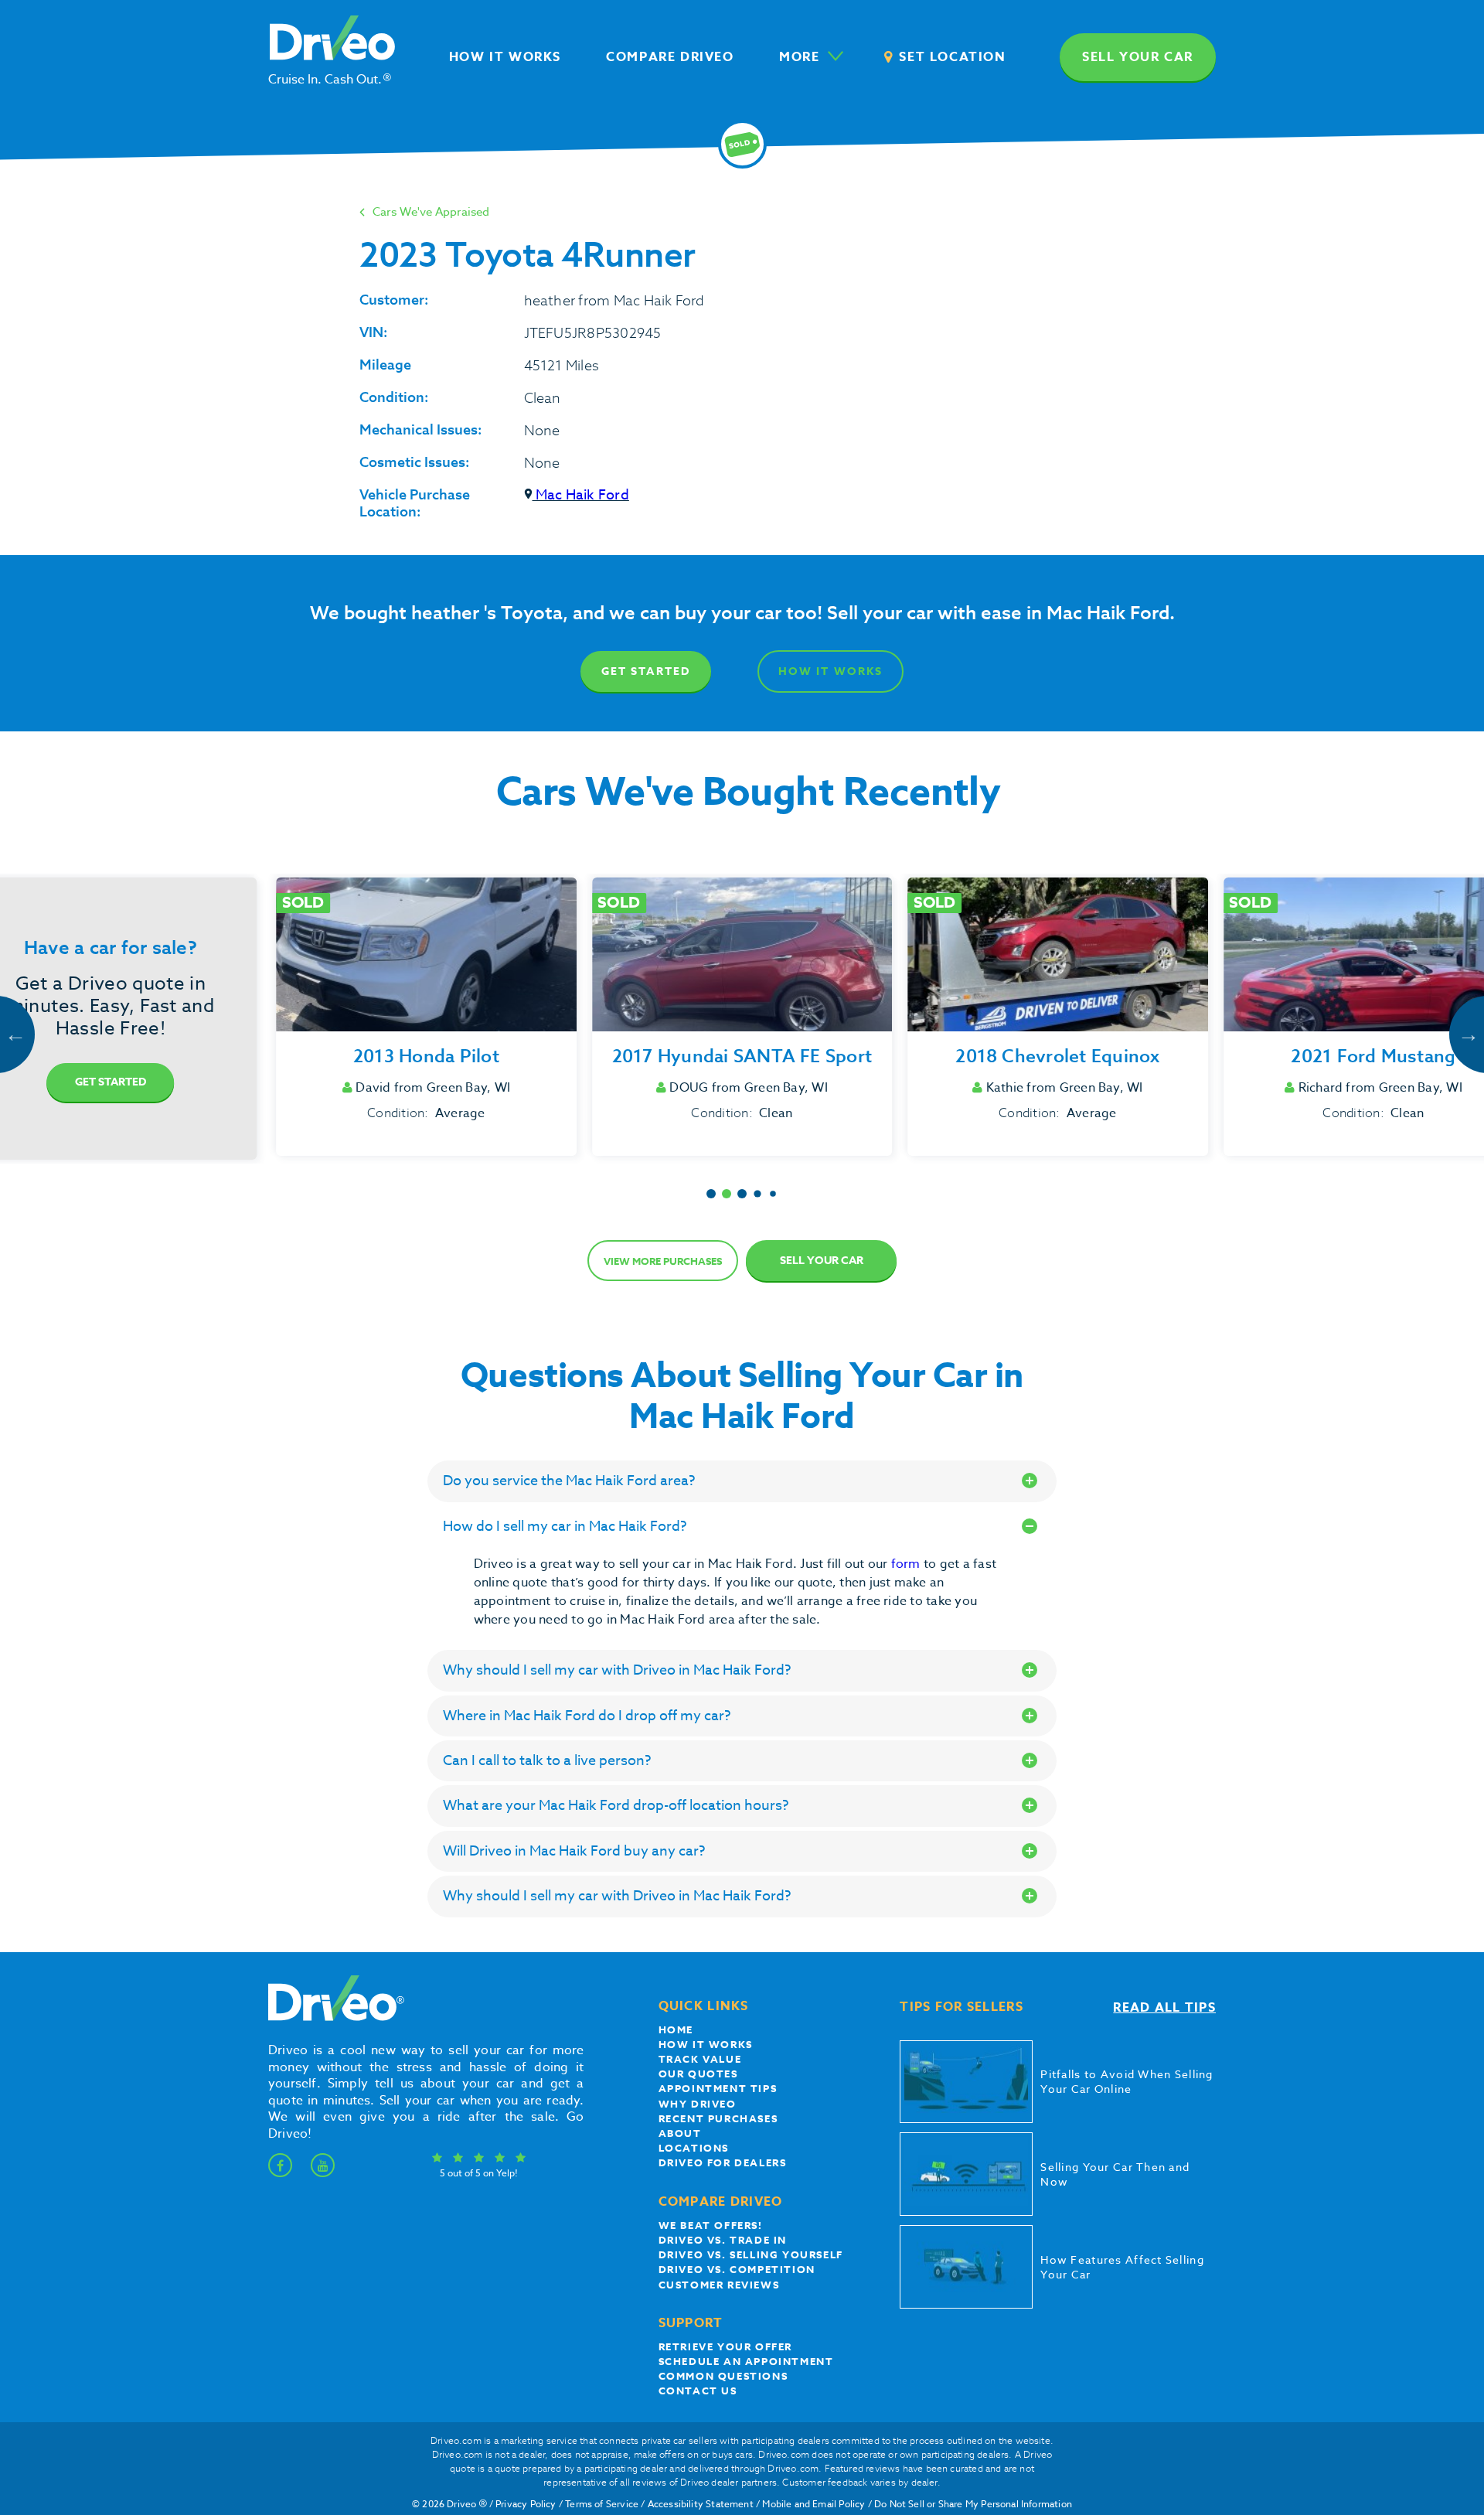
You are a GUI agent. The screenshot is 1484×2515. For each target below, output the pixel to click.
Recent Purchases (718, 2118)
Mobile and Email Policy (813, 2504)
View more (663, 1261)
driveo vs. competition (737, 2269)
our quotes (698, 2074)
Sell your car (1138, 57)
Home (676, 2029)
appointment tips (718, 2088)
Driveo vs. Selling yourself (751, 2254)
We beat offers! (711, 2225)
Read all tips (1164, 2008)
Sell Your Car (822, 1261)
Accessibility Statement (701, 2504)
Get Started (646, 671)
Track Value (700, 2059)
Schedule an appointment (746, 2361)
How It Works (830, 671)
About (680, 2133)
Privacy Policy (526, 2504)
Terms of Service (602, 2504)
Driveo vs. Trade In (723, 2240)
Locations (694, 2148)
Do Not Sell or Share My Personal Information (973, 2504)
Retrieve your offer (725, 2346)
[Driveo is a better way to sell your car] (332, 2018)
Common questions (723, 2376)
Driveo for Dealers (723, 2162)
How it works (706, 2044)
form (907, 1564)
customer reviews (719, 2285)
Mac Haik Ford (581, 495)
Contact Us (698, 2391)
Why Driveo (698, 2104)
